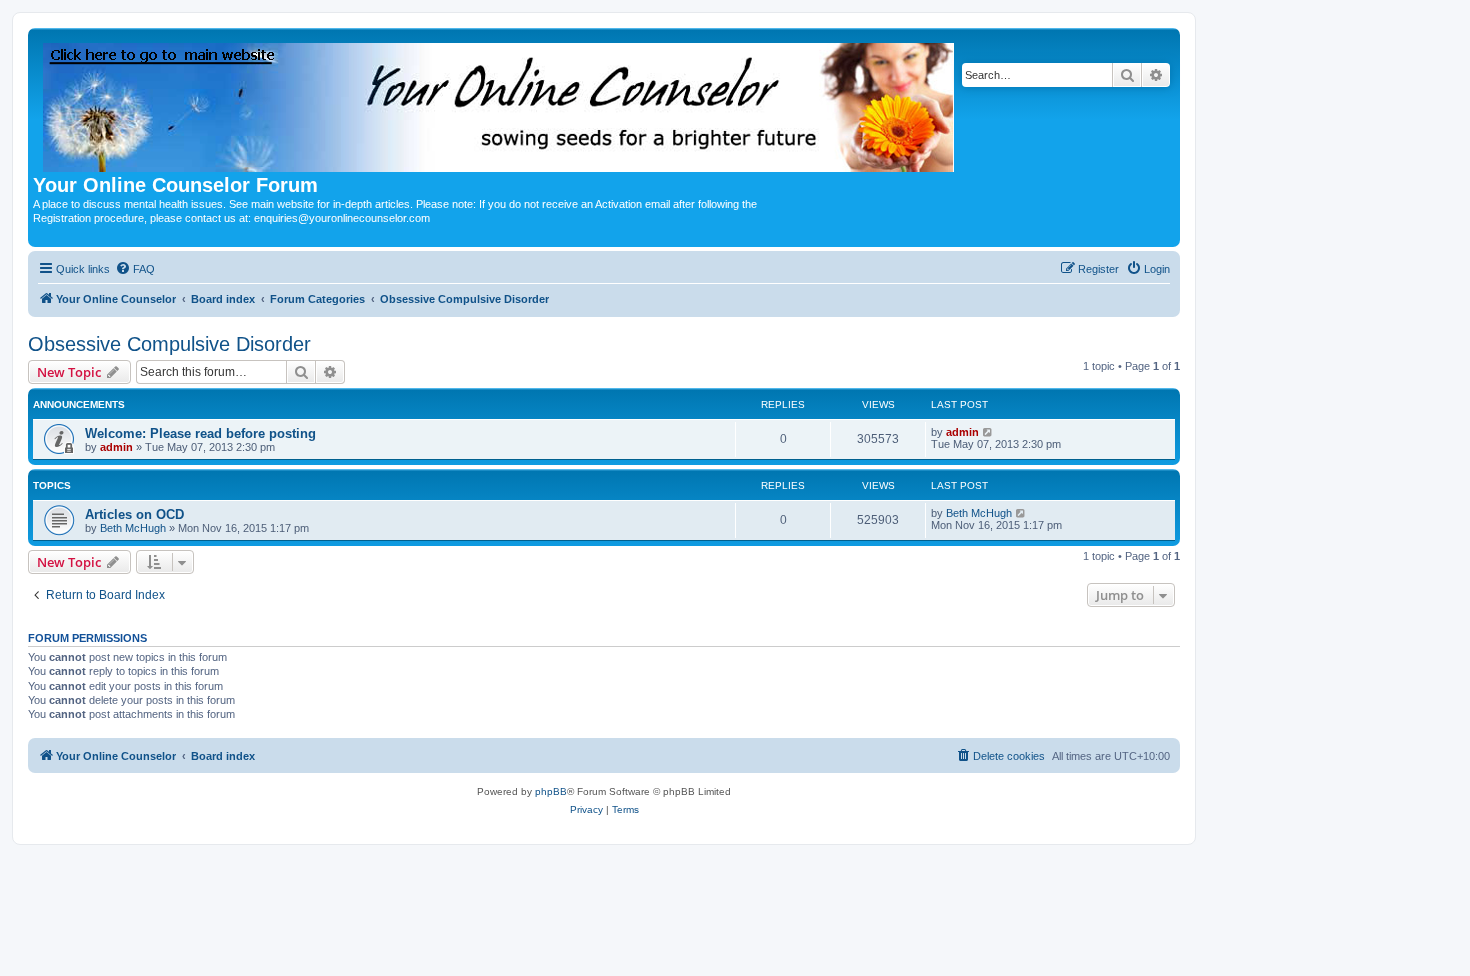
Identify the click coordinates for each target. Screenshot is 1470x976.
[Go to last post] (988, 432)
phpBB (551, 791)
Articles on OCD (134, 514)
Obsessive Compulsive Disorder (169, 344)
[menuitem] (135, 269)
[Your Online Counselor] (500, 103)
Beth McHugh (133, 528)
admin (116, 447)
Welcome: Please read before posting (200, 433)
